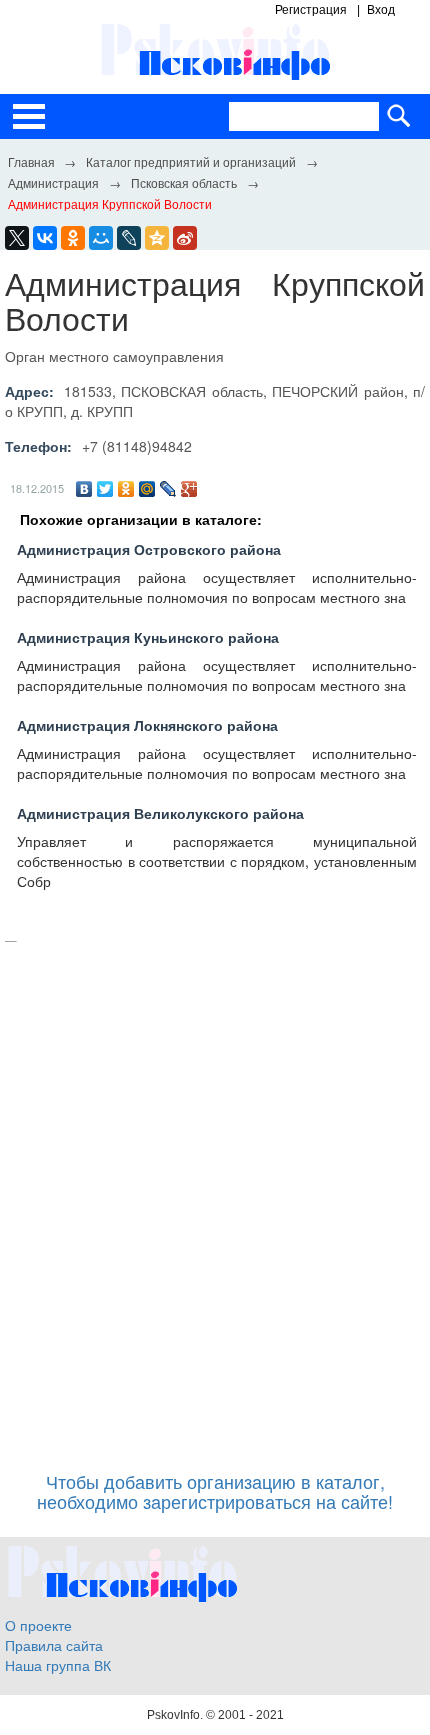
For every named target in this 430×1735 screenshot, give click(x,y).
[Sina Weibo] (185, 238)
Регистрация (311, 10)
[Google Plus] (189, 489)
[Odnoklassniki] (73, 238)
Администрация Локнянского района (147, 725)
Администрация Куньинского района (148, 637)
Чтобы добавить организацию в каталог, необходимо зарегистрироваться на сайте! (215, 1491)
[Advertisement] (215, 1197)
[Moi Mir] (101, 238)
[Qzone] (157, 238)
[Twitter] (105, 489)
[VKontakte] (45, 238)
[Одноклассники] (126, 489)
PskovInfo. (176, 1715)
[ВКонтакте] (84, 489)
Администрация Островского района (149, 549)
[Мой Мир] (147, 489)
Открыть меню (29, 116)
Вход (381, 10)
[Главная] (31, 161)
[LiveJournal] (129, 238)
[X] (17, 238)
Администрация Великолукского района (160, 813)
